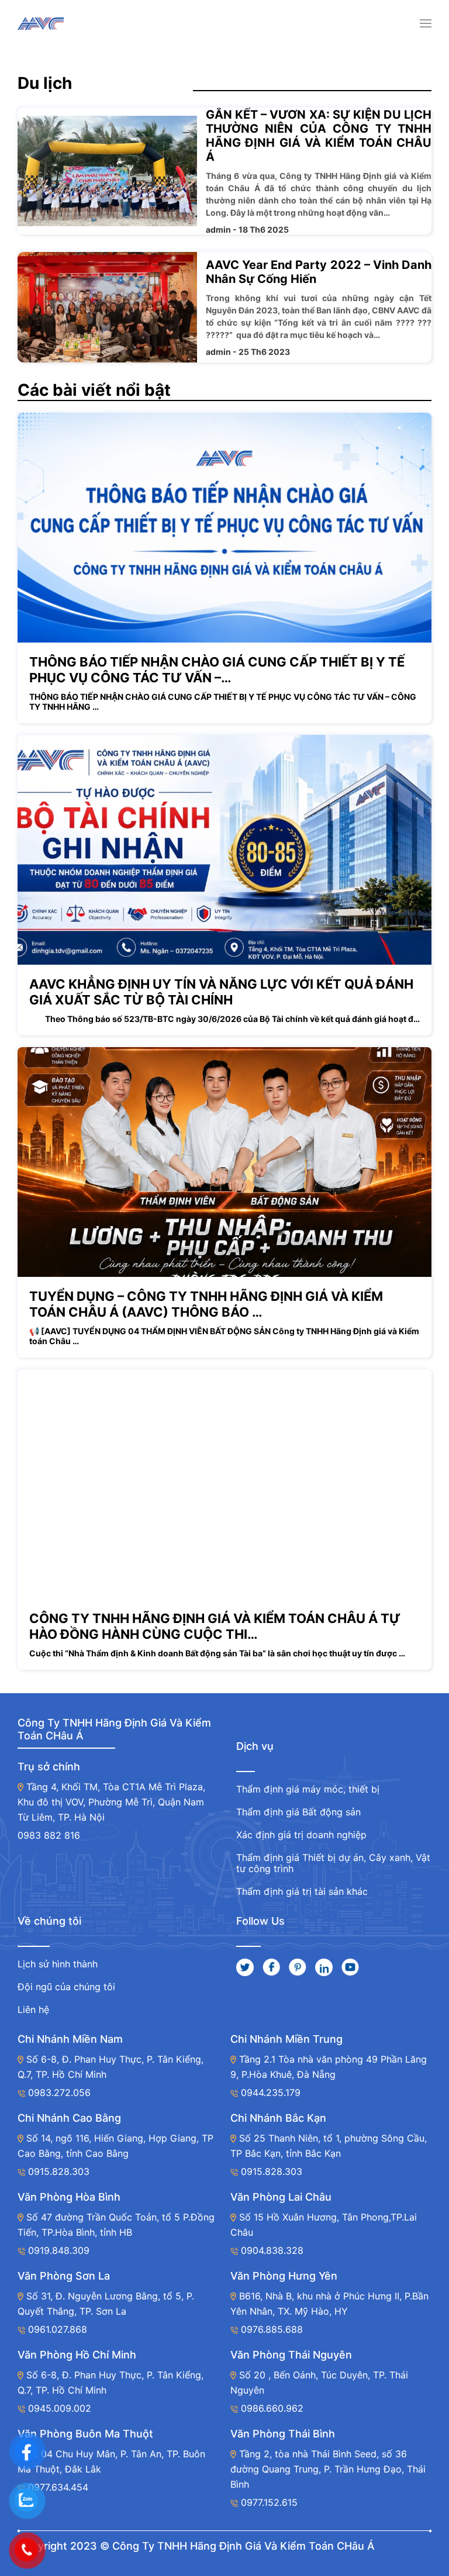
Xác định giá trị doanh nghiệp (301, 1835)
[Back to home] (41, 23)
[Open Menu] (426, 23)
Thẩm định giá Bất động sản (298, 1812)
